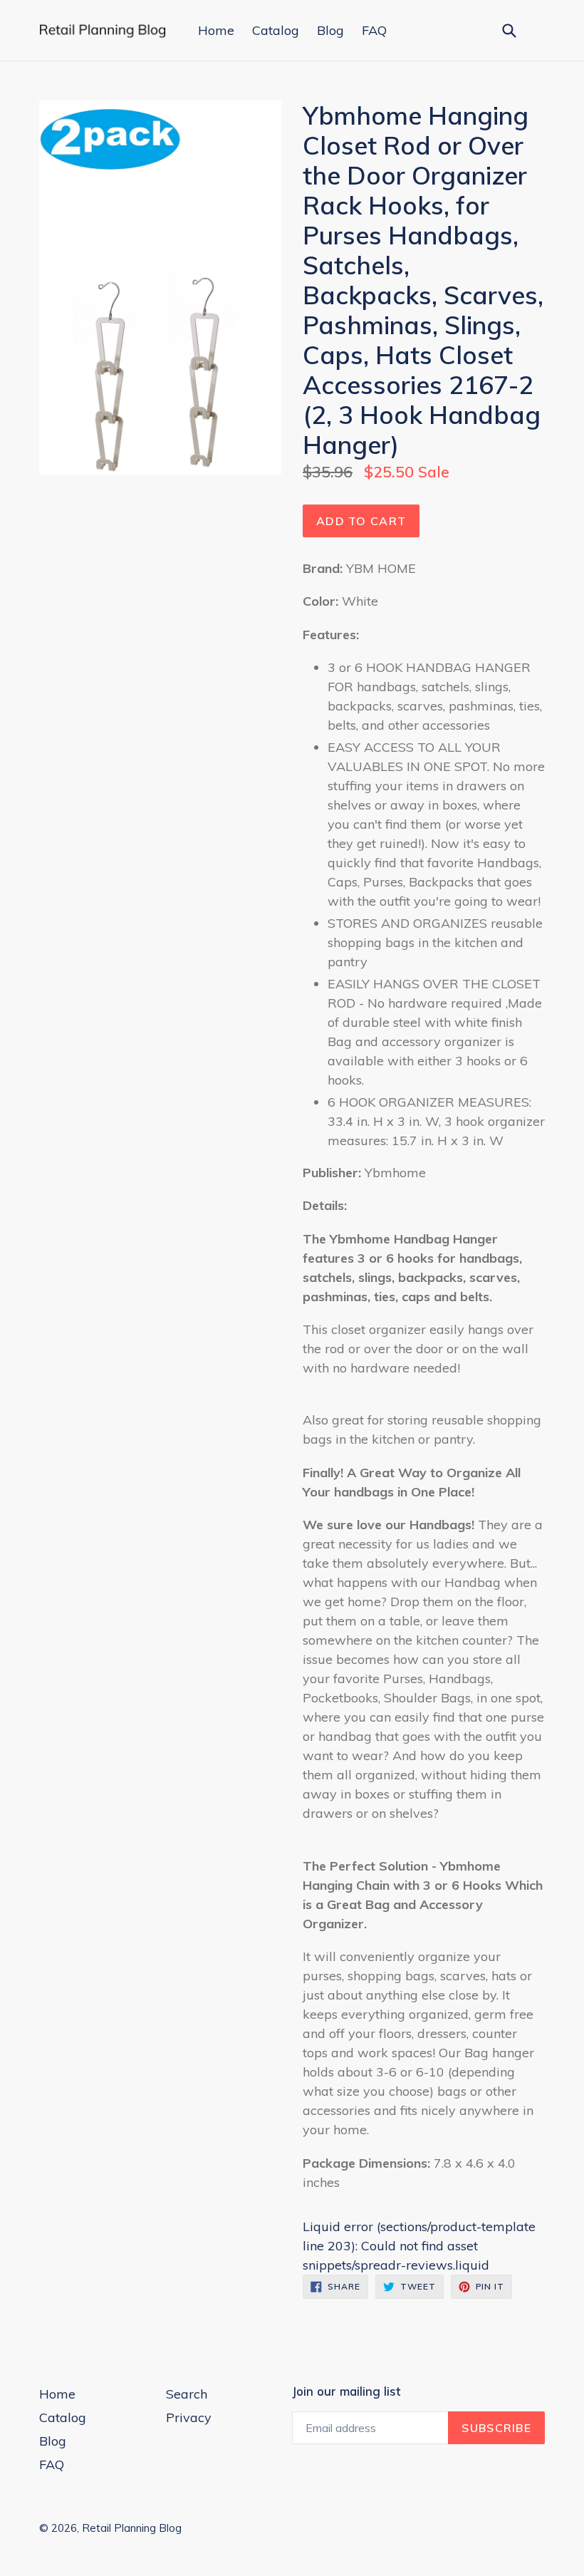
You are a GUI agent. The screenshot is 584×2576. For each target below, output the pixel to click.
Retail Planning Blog (132, 2528)
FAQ (374, 30)
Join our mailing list (346, 2391)
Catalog (276, 30)
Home (216, 30)
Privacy (189, 2417)
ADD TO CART (361, 521)
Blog (330, 30)
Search (187, 2394)
